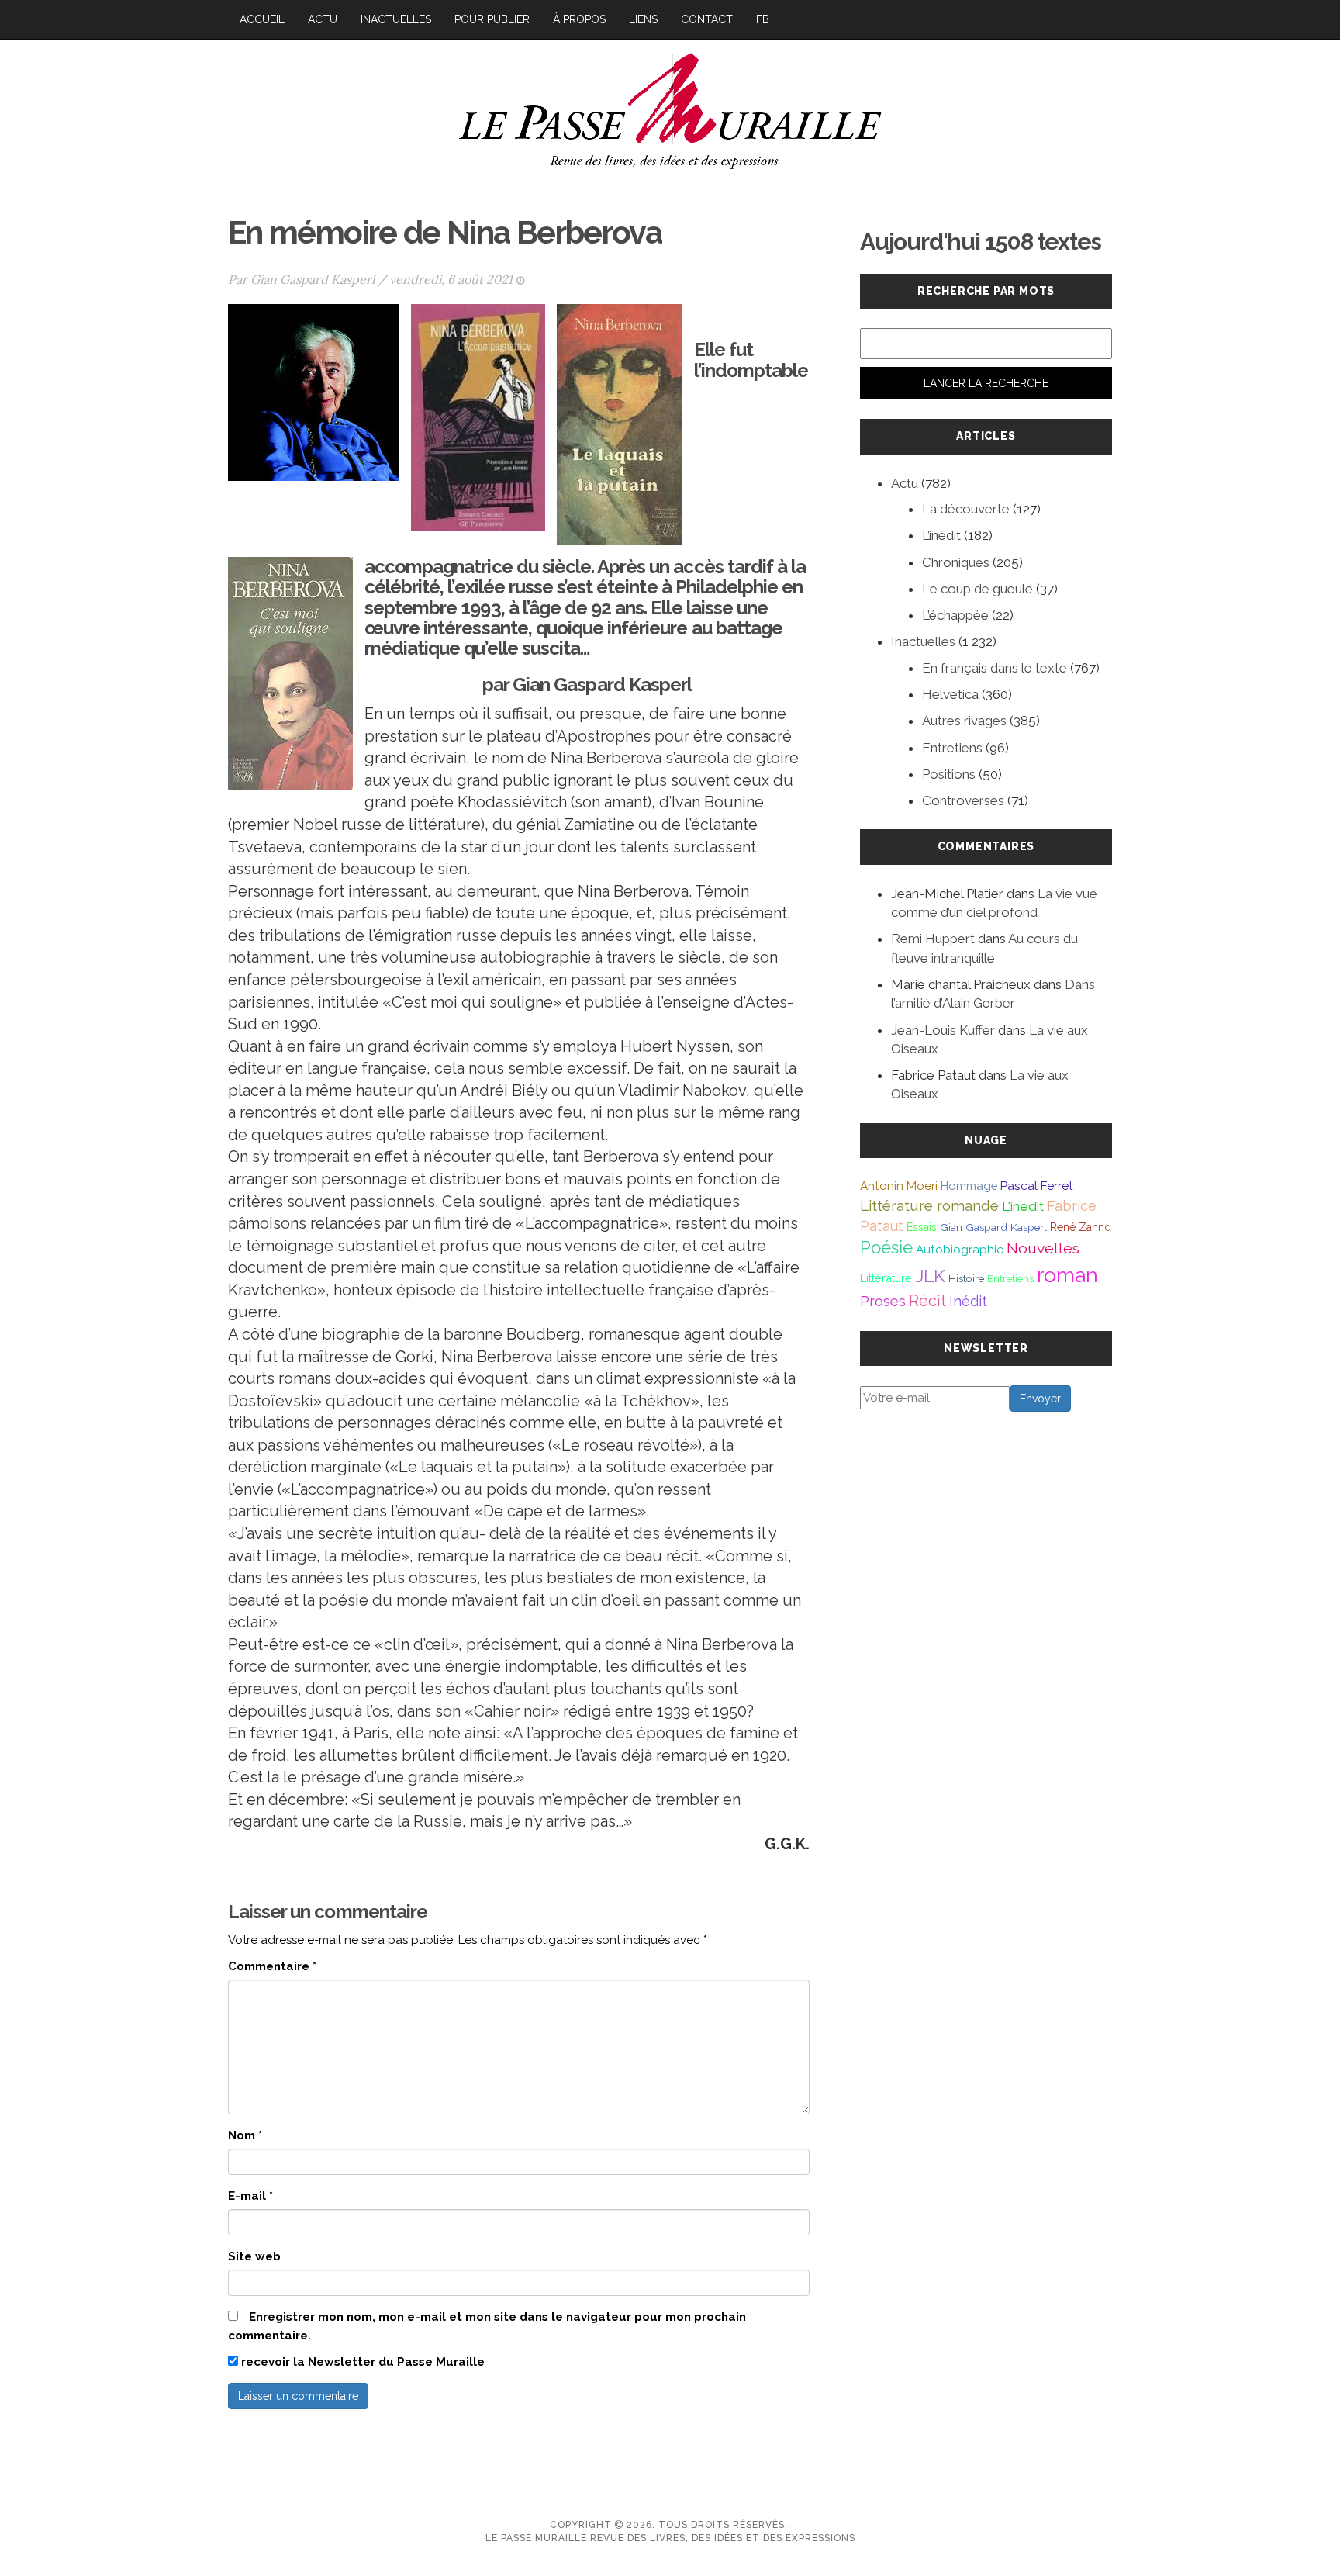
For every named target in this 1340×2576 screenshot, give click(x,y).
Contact (707, 19)
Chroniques (956, 562)
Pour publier (492, 19)
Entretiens (952, 748)
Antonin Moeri (899, 1186)
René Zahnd (1081, 1227)
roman (1067, 1275)
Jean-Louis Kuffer (943, 1030)
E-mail (250, 2196)
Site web (254, 2256)
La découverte (966, 509)
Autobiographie (960, 1250)
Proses (883, 1301)
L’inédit (941, 535)
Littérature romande (929, 1205)
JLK (930, 1276)
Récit (927, 1301)
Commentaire (272, 1966)
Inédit (968, 1301)
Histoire (966, 1278)
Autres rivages (964, 721)
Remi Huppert (933, 939)
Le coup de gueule (977, 589)
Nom (245, 2135)
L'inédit (1023, 1206)
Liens (643, 19)
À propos (579, 19)
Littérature (886, 1278)
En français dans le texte (995, 668)
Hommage (969, 1186)
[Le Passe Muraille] (670, 109)
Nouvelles (1043, 1248)
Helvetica (950, 694)
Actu (323, 19)
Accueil (262, 19)
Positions (949, 774)
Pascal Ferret (1037, 1186)
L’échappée (955, 615)
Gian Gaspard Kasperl (313, 279)
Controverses (963, 800)
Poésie (886, 1247)
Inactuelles (396, 19)
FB (763, 19)
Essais (922, 1227)
